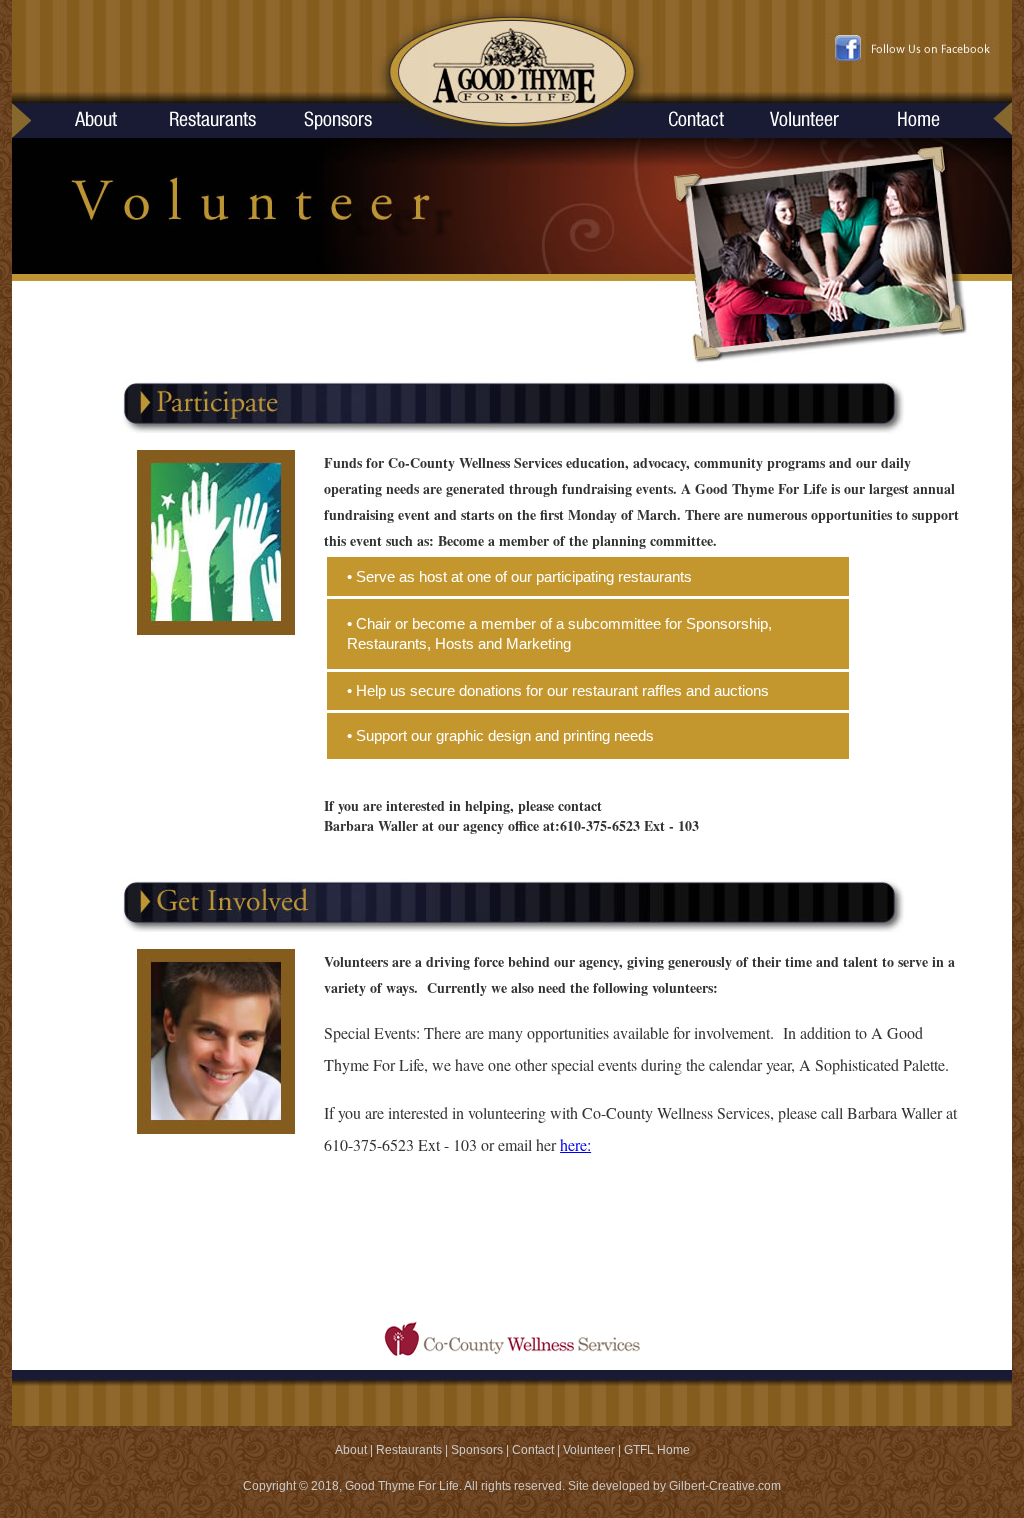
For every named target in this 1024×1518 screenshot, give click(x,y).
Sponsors (477, 1450)
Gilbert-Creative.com (725, 1486)
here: (575, 1144)
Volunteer (589, 1450)
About (351, 1450)
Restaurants (409, 1450)
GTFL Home (657, 1450)
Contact (533, 1450)
